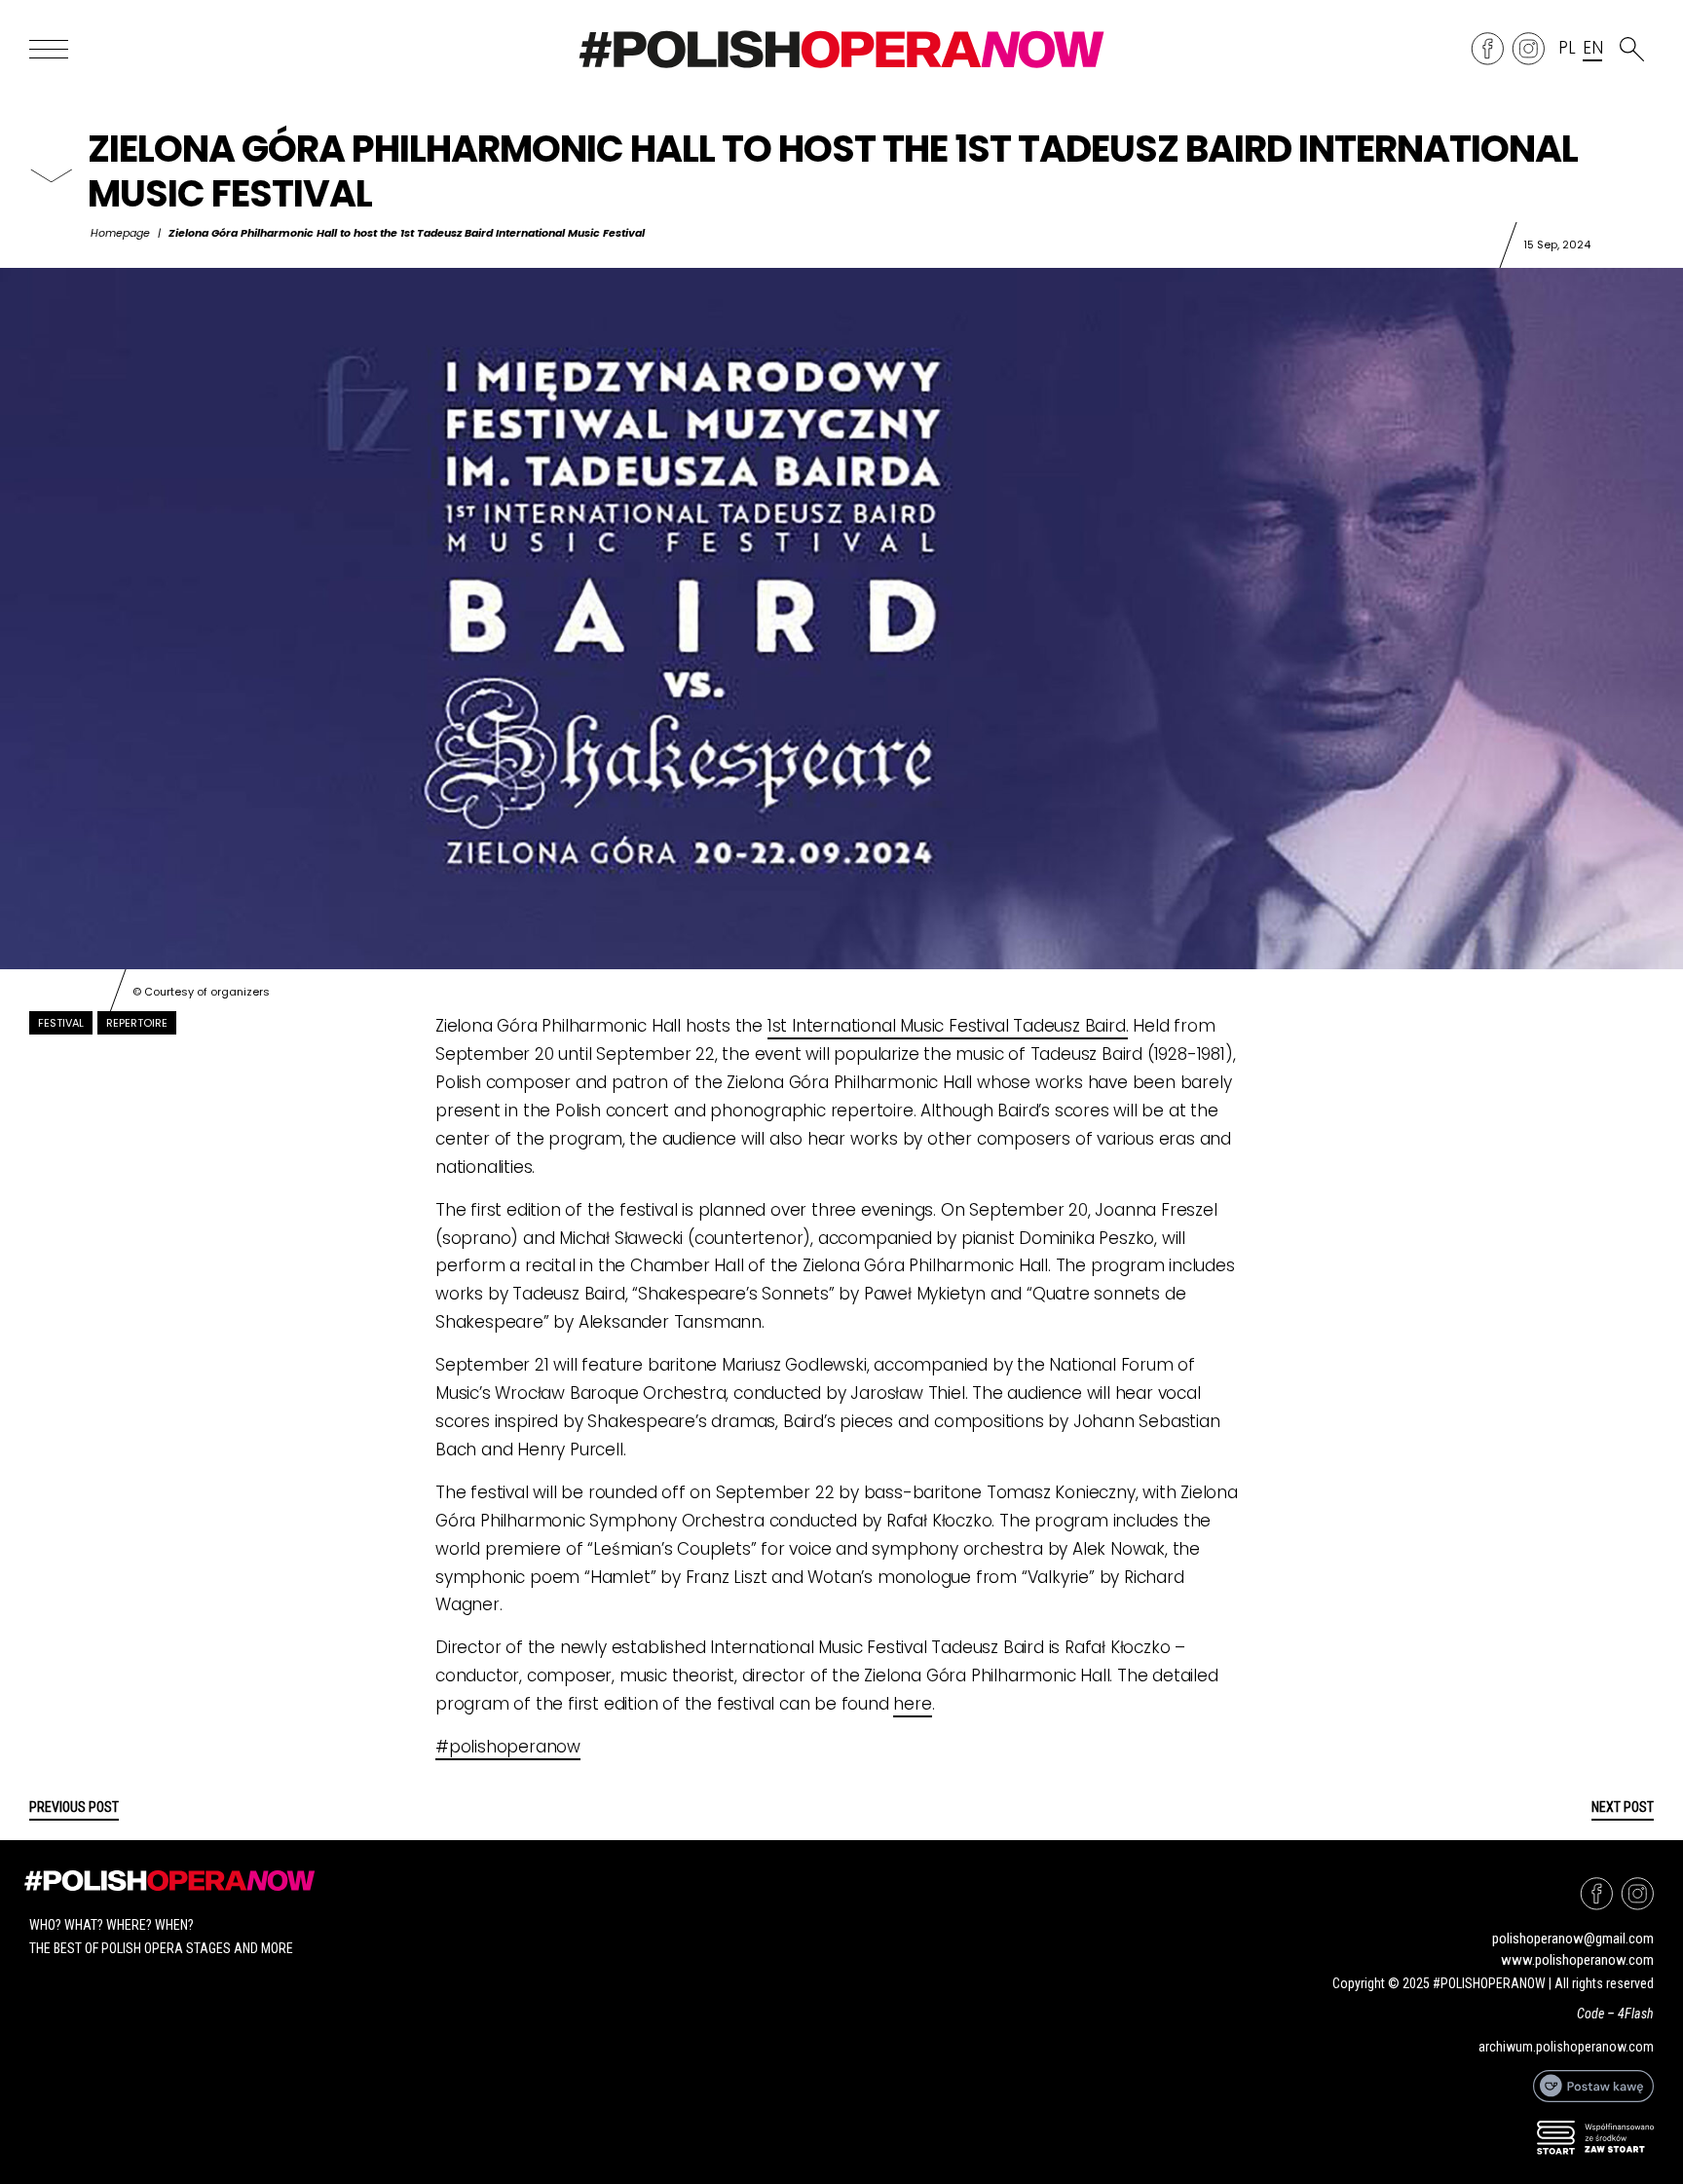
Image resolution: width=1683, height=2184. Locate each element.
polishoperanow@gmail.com (1573, 1939)
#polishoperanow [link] (508, 1747)
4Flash (1636, 2014)
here (912, 1704)
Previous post (74, 1807)
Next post (1623, 1807)
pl (1567, 49)
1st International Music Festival (890, 1026)
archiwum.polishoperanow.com (1566, 2047)
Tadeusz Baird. (1070, 1026)
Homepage (120, 233)
